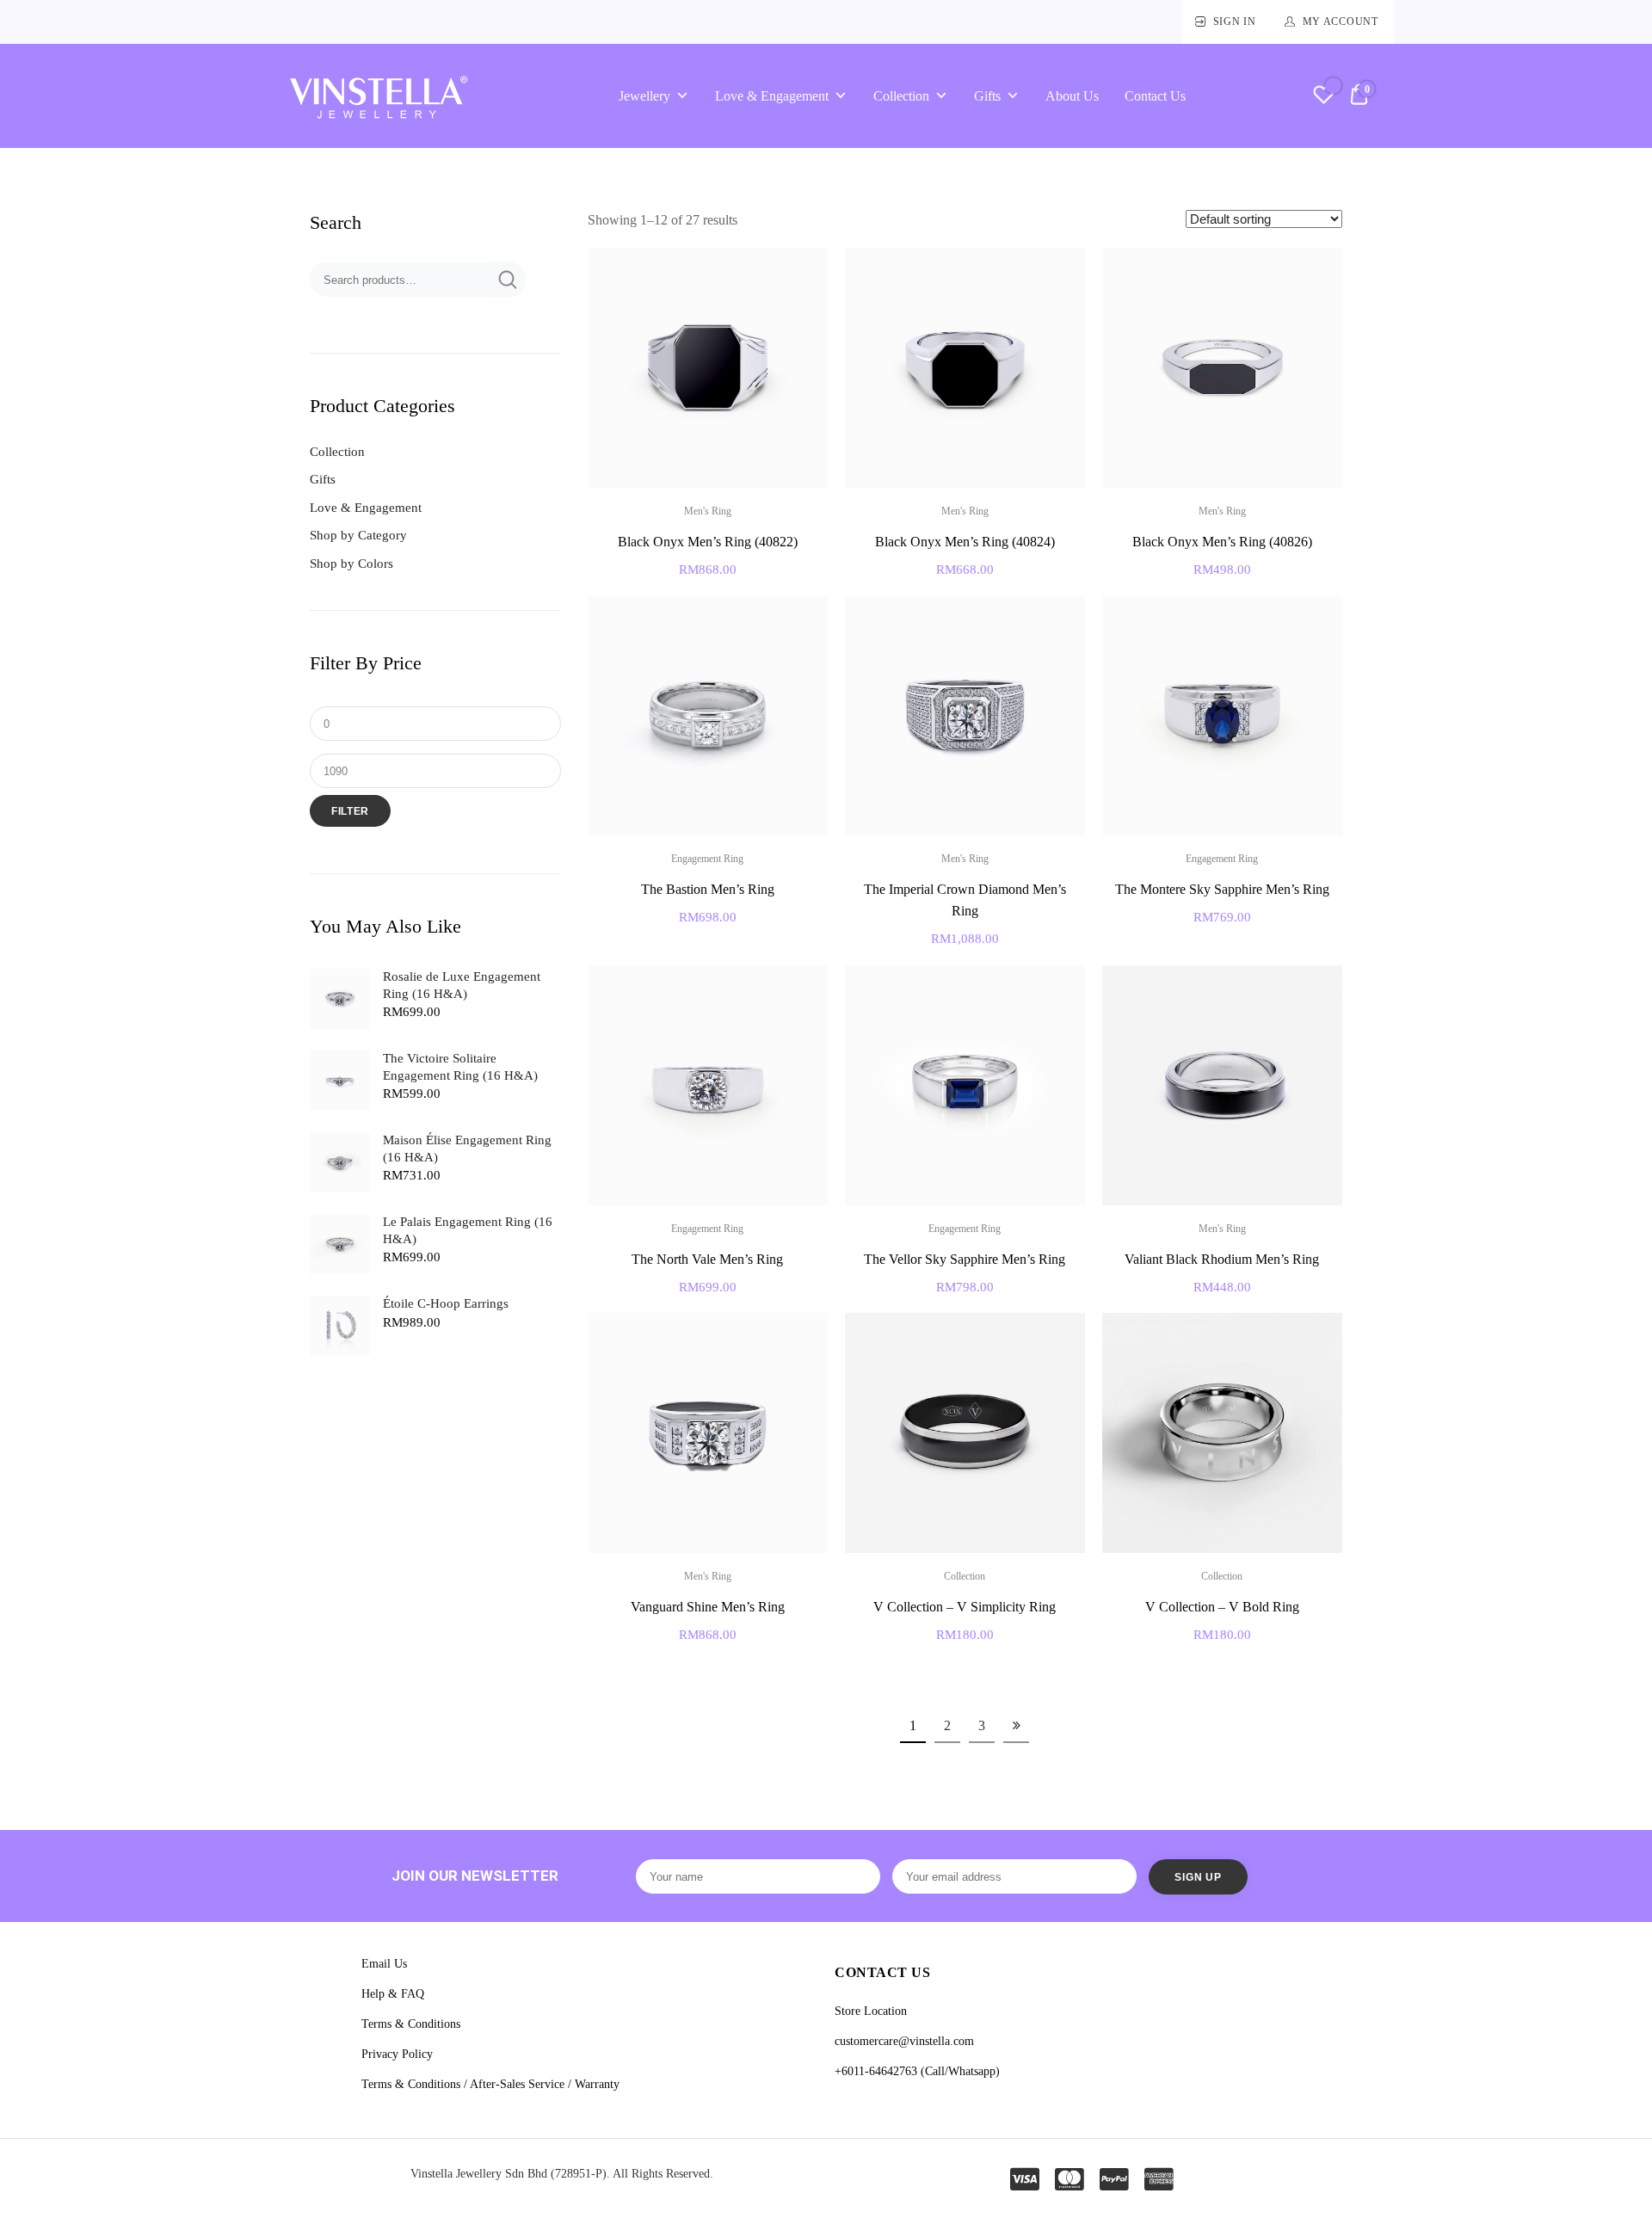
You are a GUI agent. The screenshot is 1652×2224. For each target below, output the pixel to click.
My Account (1341, 22)
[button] (805, 271)
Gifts (987, 96)
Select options (708, 953)
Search (506, 280)
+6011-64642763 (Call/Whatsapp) (917, 2071)
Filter (350, 811)
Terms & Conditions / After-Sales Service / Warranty (490, 2084)
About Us (1072, 96)
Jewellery (644, 96)
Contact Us (1155, 96)
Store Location (871, 2011)
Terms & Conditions (411, 2024)
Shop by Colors (351, 564)
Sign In (1235, 22)
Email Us (384, 1964)
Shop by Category (358, 535)
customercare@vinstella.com (904, 2041)
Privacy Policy (397, 2054)
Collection (901, 96)
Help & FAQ (393, 1994)
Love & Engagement (772, 96)
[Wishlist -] (1324, 97)
